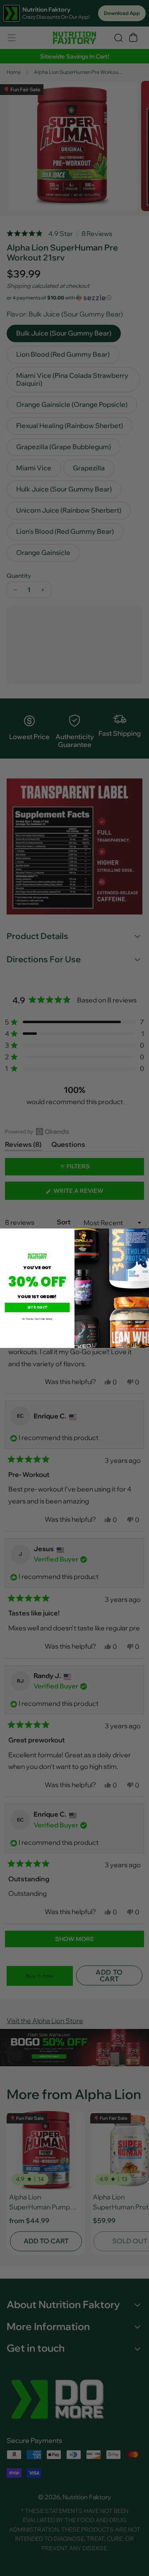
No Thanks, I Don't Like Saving (37, 1319)
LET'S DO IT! (37, 1307)
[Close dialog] (146, 1232)
